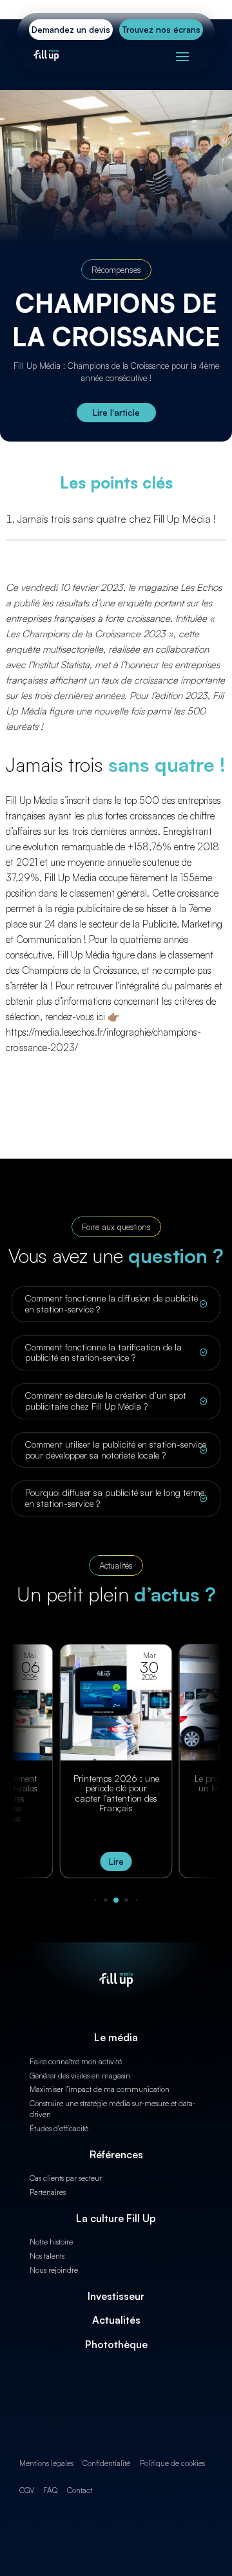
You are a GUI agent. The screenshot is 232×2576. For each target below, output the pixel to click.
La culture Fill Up (116, 2218)
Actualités (116, 2320)
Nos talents (47, 2256)
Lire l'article (116, 412)
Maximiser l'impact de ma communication (100, 2089)
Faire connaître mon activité (76, 2061)
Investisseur (116, 2296)
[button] (96, 1900)
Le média (116, 2037)
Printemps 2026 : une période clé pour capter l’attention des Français (116, 1793)
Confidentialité (106, 2463)
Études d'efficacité (59, 2128)
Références (116, 2154)
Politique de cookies (172, 2463)
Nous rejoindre (54, 2270)
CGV (27, 2490)
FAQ (50, 2490)
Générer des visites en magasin (80, 2076)
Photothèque (116, 2344)
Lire (116, 1862)
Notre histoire (51, 2242)
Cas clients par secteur (66, 2178)
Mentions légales (46, 2463)
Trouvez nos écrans (161, 30)
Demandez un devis (71, 30)
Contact (80, 2490)
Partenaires (48, 2192)
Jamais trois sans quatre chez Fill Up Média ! (117, 519)
